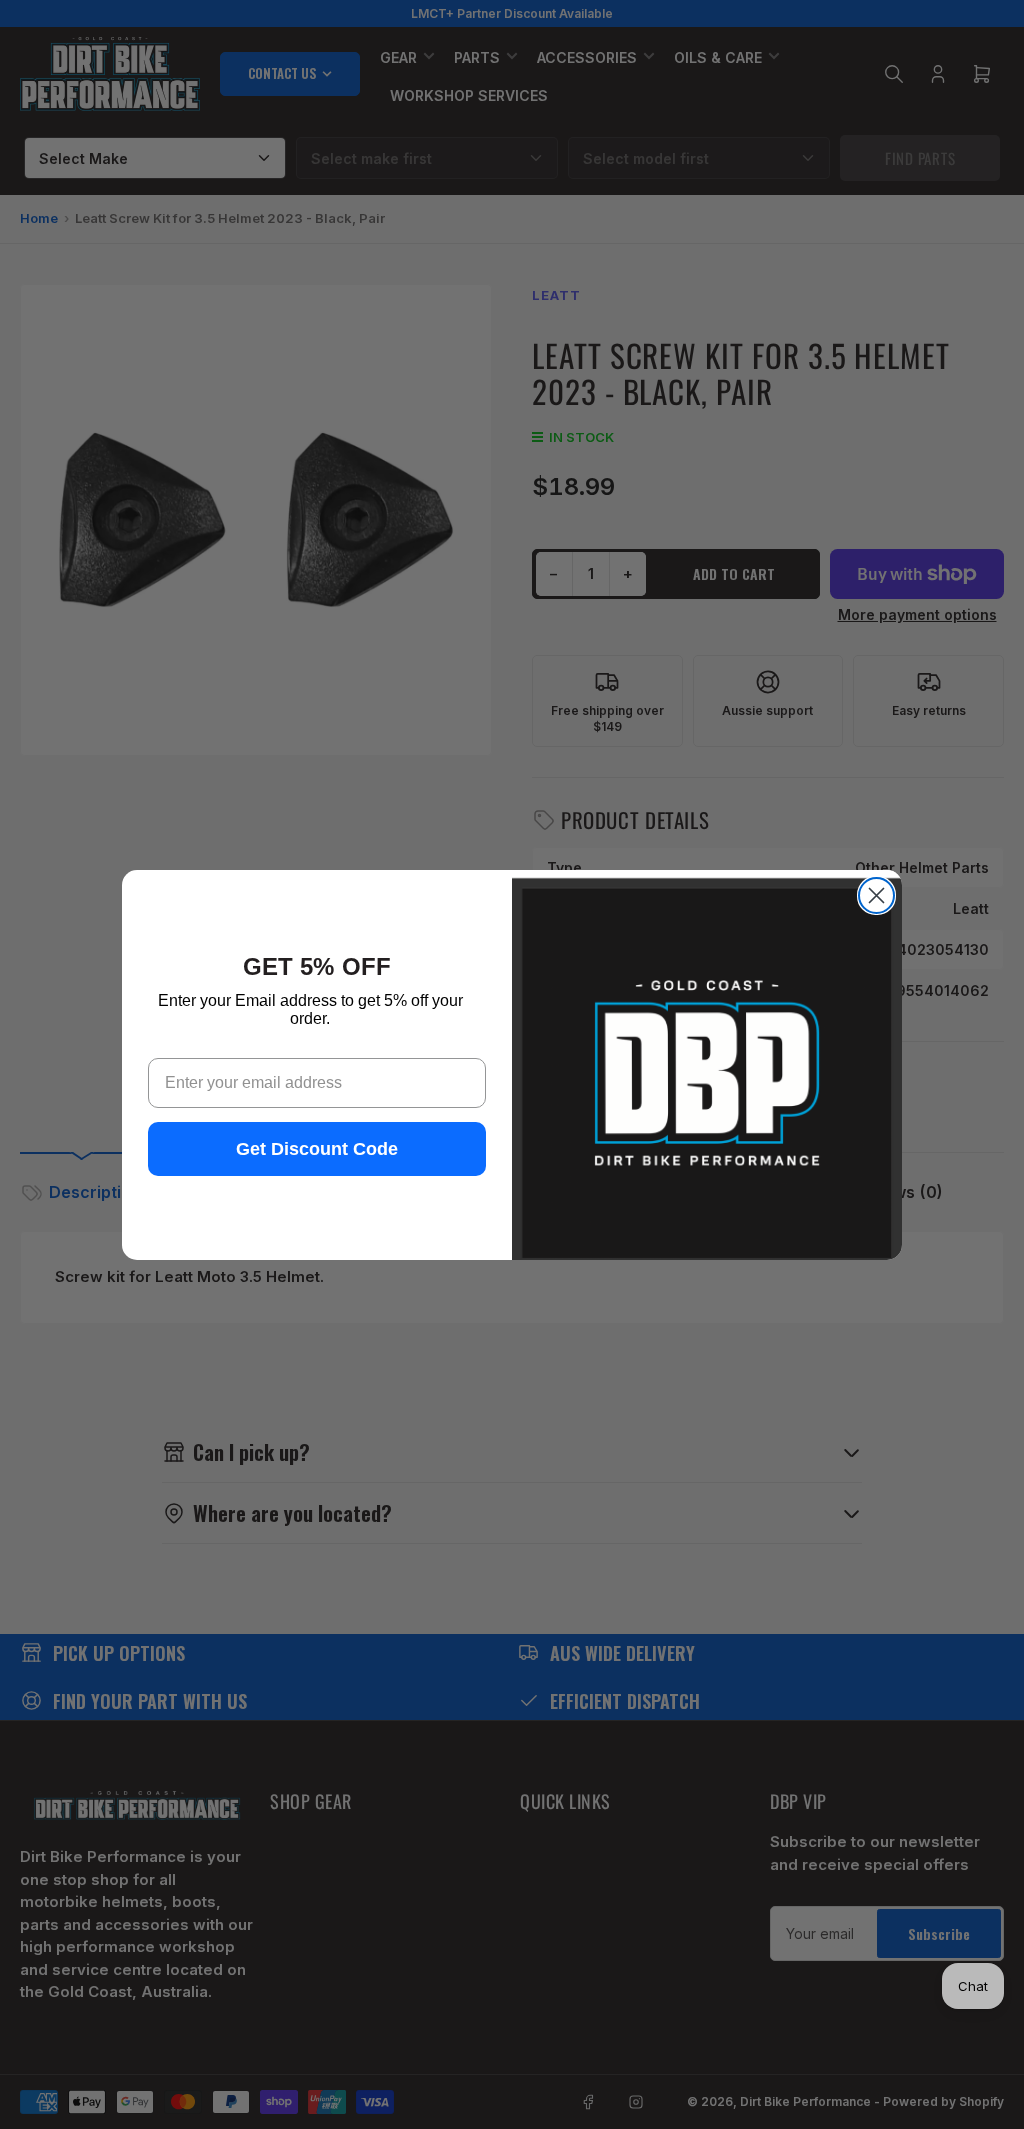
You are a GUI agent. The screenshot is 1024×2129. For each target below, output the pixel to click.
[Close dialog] (876, 895)
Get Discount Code (317, 1149)
